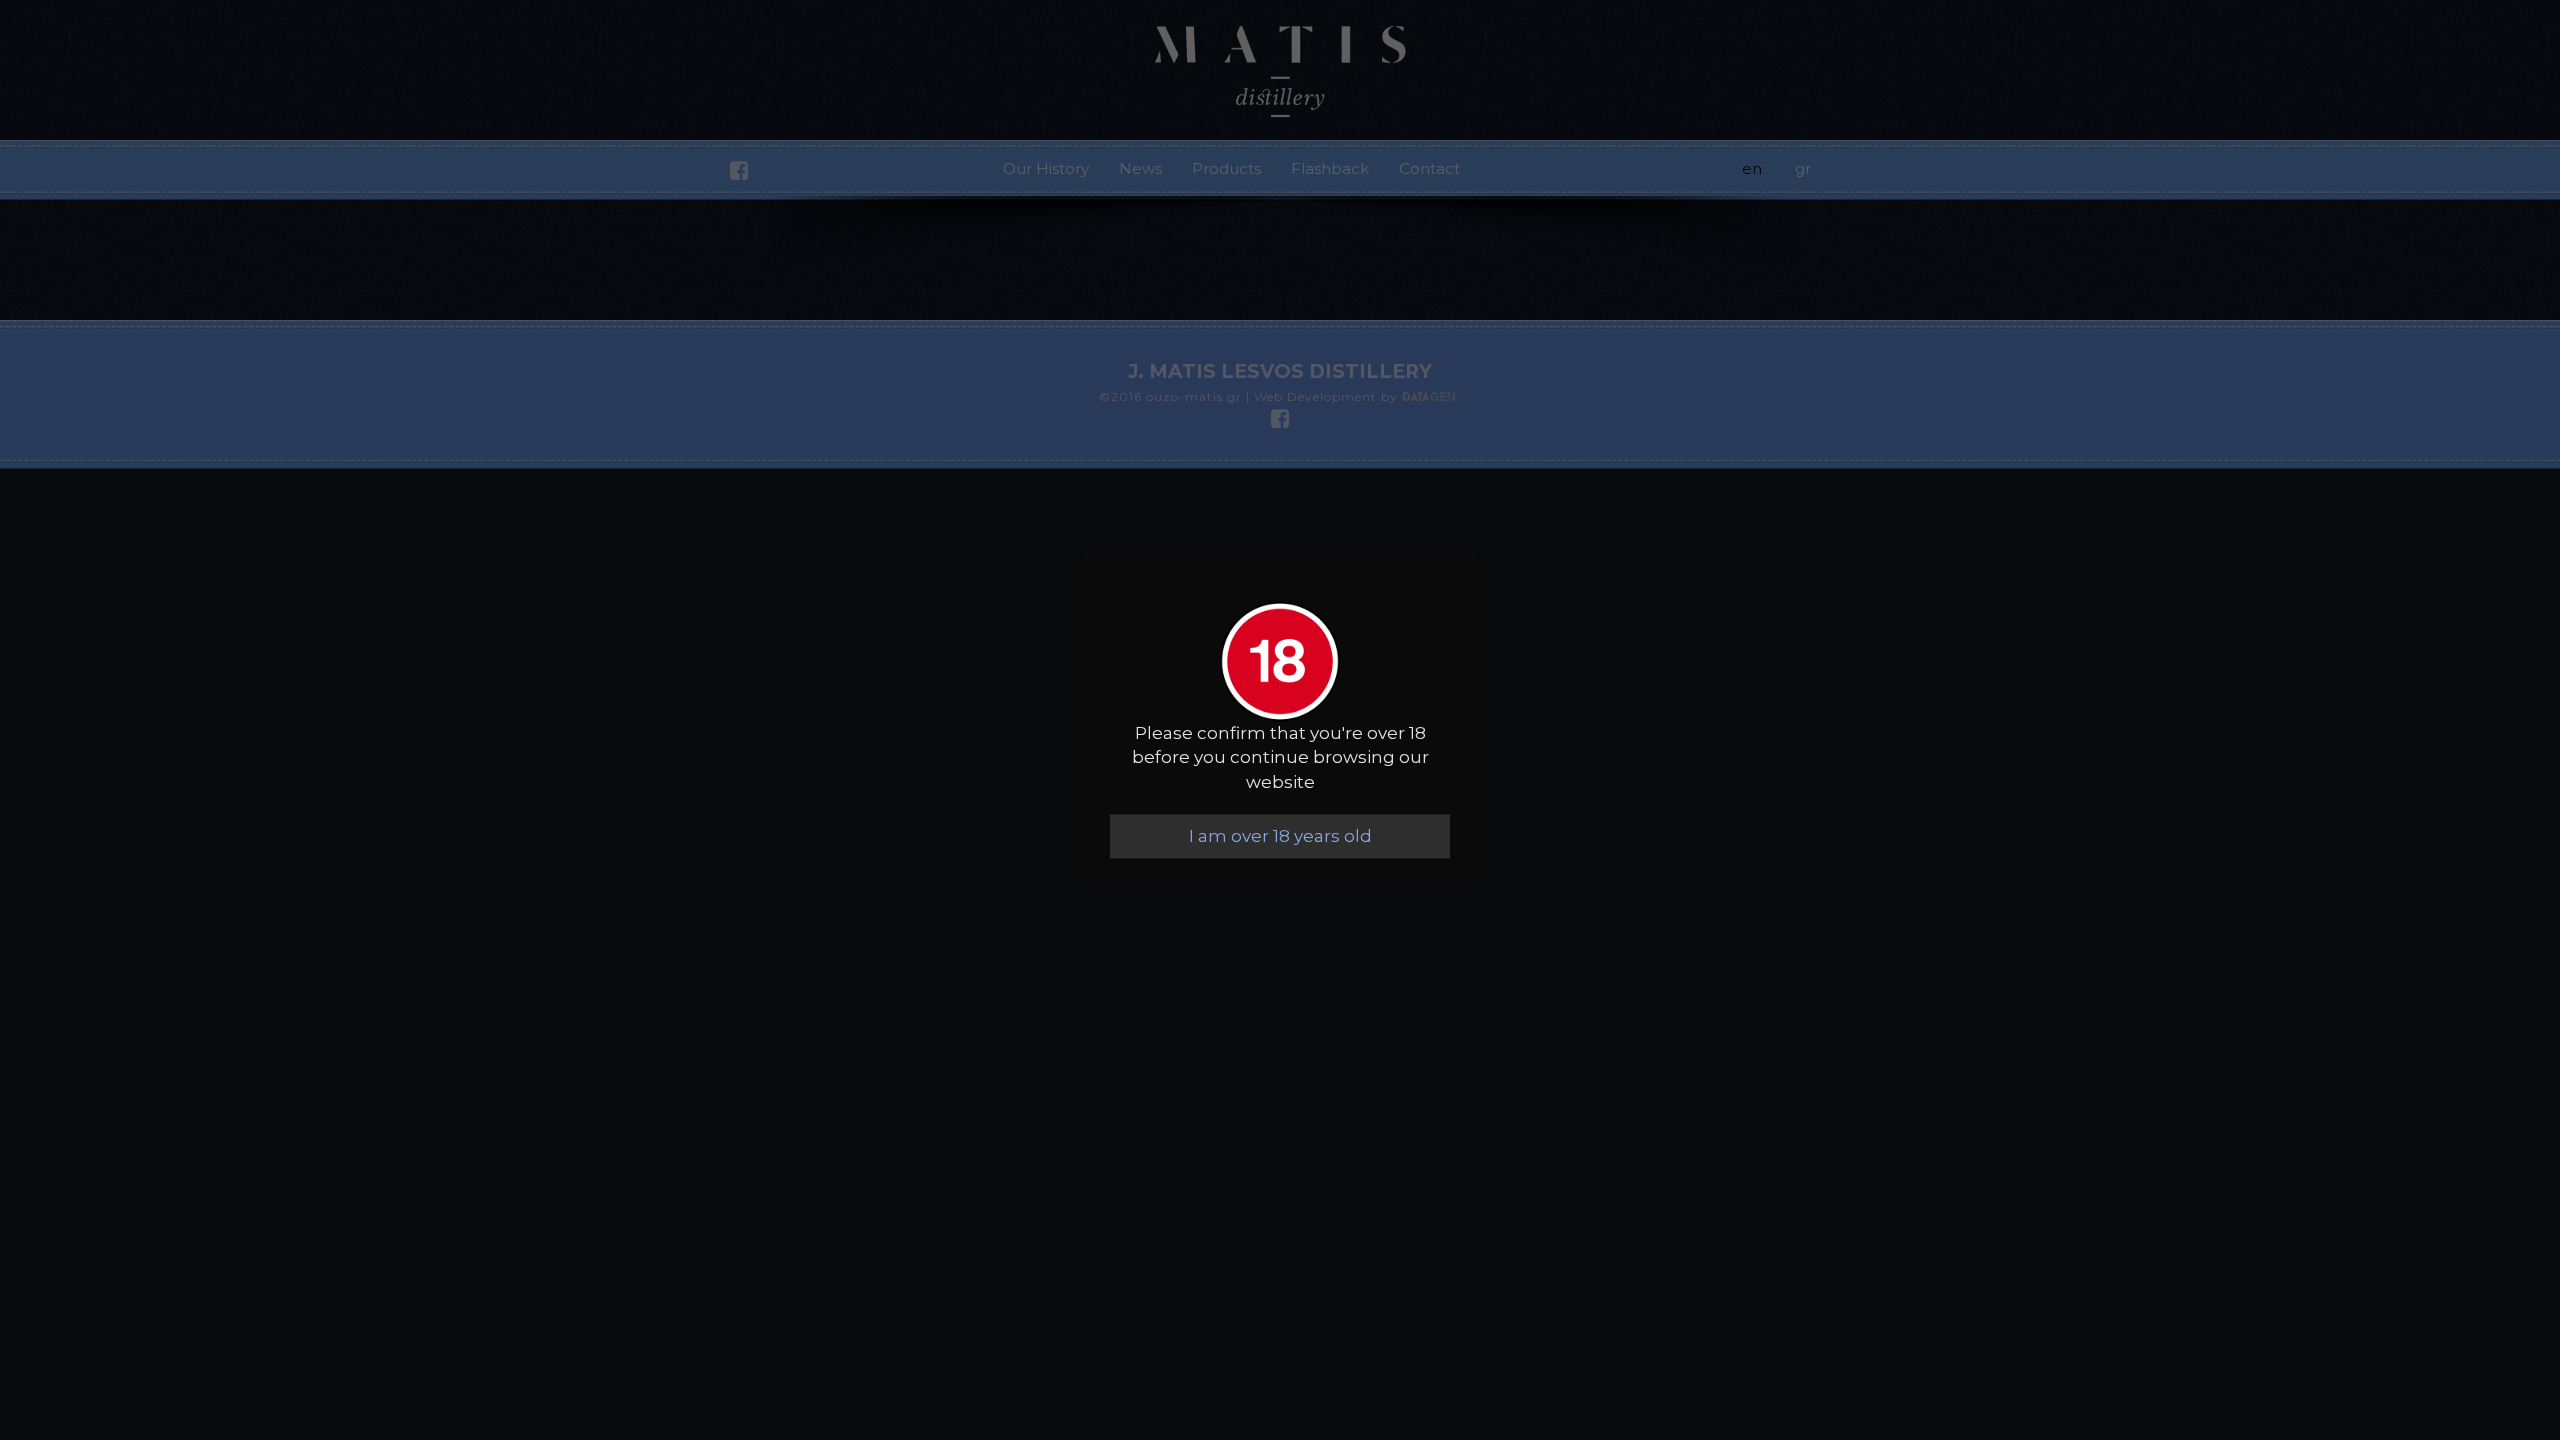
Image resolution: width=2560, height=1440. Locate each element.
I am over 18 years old (1280, 836)
